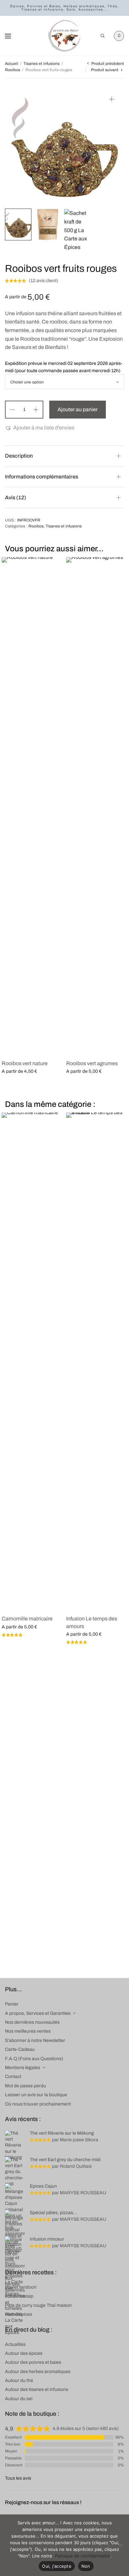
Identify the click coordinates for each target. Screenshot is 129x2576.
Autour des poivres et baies (33, 2362)
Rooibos (13, 70)
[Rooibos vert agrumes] (97, 806)
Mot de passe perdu (25, 2086)
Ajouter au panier (78, 409)
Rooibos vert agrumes (92, 1063)
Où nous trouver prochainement (38, 2104)
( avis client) (43, 281)
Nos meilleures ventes (28, 2031)
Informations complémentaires (42, 477)
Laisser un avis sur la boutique (36, 2095)
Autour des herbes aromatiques (38, 2372)
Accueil (12, 64)
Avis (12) (16, 497)
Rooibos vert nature (25, 1063)
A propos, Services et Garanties (38, 2013)
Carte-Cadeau (20, 2049)
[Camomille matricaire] (32, 1361)
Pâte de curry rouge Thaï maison (38, 2305)
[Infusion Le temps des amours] (97, 1361)
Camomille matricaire (27, 1619)
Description (19, 456)
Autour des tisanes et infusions (37, 2389)
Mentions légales (22, 2068)
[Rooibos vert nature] (32, 806)
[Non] (121, 2545)
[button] (40, 428)
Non (86, 2566)
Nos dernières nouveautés (32, 2022)
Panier (12, 2004)
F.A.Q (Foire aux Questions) (34, 2059)
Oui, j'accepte (57, 2566)
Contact (13, 2077)
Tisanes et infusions (42, 64)
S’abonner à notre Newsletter (35, 2040)
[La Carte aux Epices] (64, 36)
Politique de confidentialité (83, 2556)
